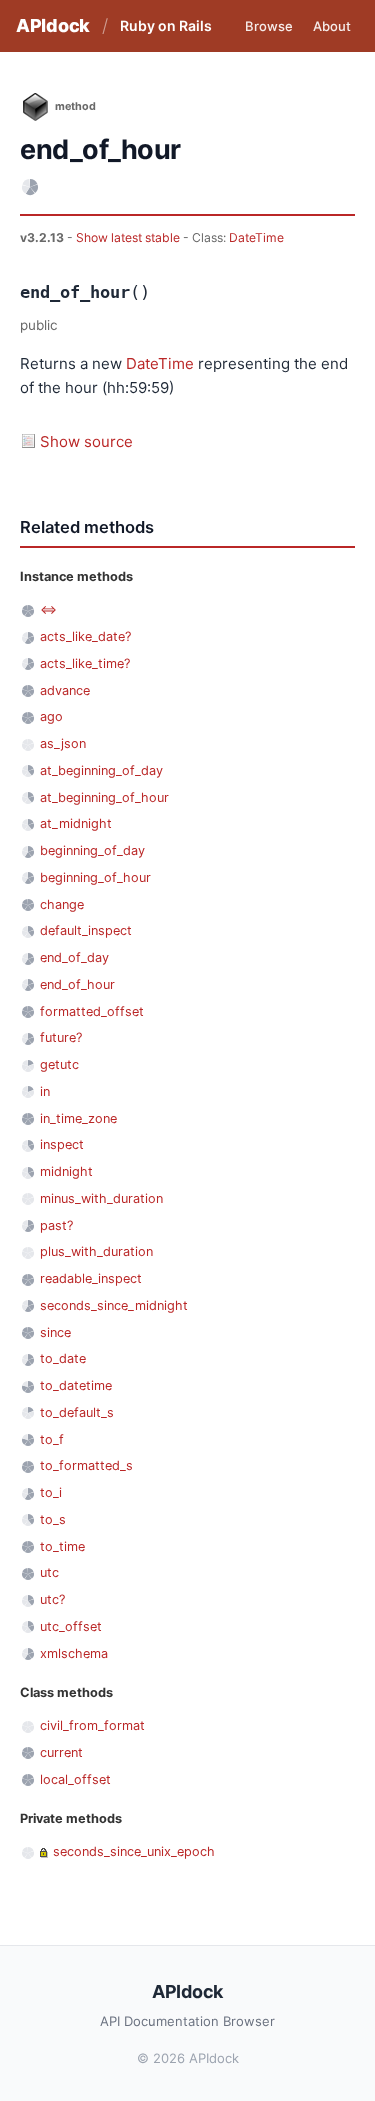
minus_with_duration (101, 1198)
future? (61, 1037)
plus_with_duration (96, 1251)
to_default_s (77, 1412)
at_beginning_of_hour (104, 797)
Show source (86, 441)
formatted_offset (92, 1011)
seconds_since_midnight (114, 1305)
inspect (62, 1144)
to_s (53, 1519)
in (45, 1091)
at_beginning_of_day (101, 770)
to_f (52, 1439)
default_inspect (86, 930)
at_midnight (76, 823)
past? (56, 1225)
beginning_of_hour (95, 877)
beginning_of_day (92, 850)
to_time (62, 1546)
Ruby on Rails (166, 25)
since (55, 1332)
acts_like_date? (85, 636)
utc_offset (71, 1626)
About (332, 26)
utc (49, 1572)
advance (65, 690)
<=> (48, 609)
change (62, 904)
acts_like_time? (85, 663)
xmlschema (74, 1653)
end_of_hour (77, 984)
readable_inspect (91, 1278)
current (61, 1752)
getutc (59, 1064)
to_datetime (76, 1385)
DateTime (256, 237)
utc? (52, 1599)
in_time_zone (78, 1118)
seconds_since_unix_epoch (134, 1851)
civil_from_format (92, 1725)
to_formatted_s (86, 1465)
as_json (63, 743)
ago (51, 716)
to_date (63, 1358)
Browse (269, 26)
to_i (51, 1492)
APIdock (53, 25)
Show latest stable (129, 237)
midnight (66, 1171)
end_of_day (74, 957)
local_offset (75, 1779)
